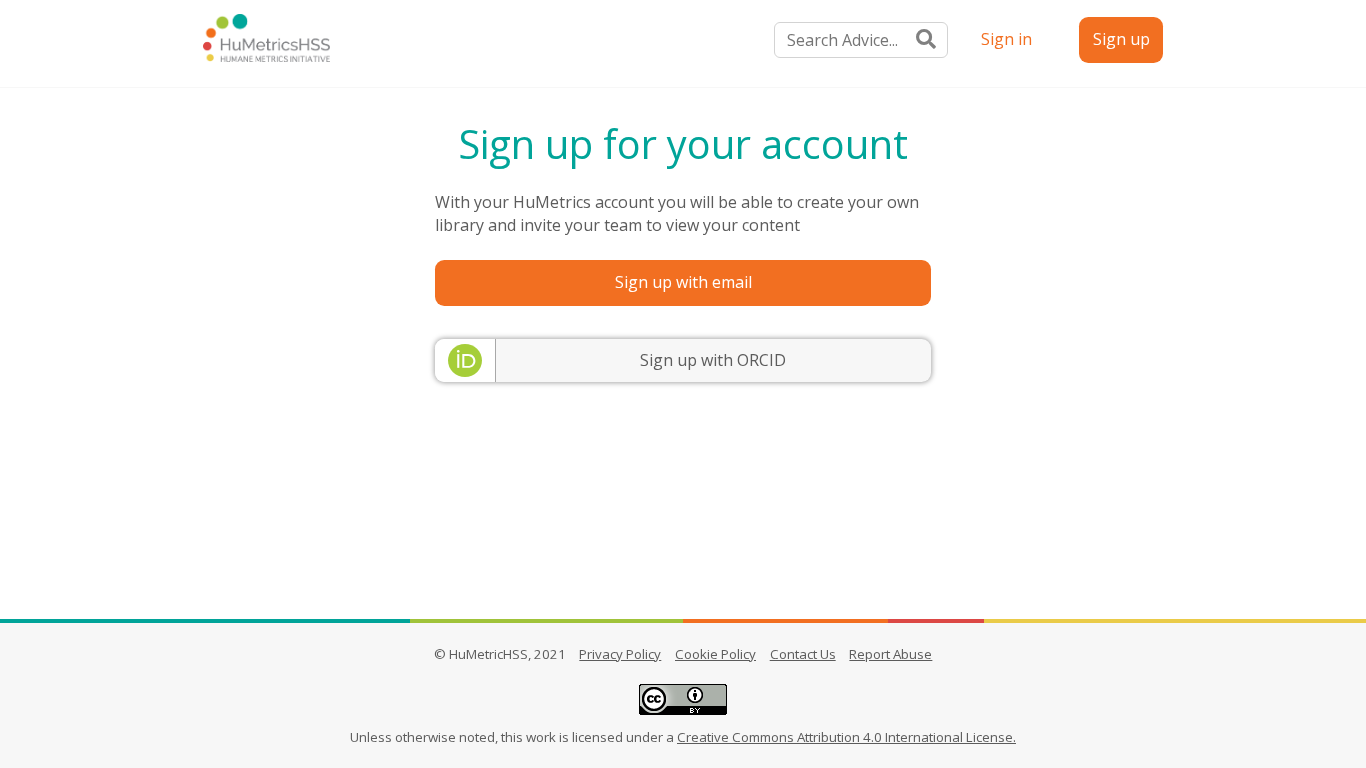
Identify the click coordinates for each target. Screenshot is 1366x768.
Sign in (1006, 39)
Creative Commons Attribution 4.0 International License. (846, 737)
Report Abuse (890, 654)
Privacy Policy (620, 654)
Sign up (1121, 39)
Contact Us (803, 654)
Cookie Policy (715, 654)
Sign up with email (683, 282)
